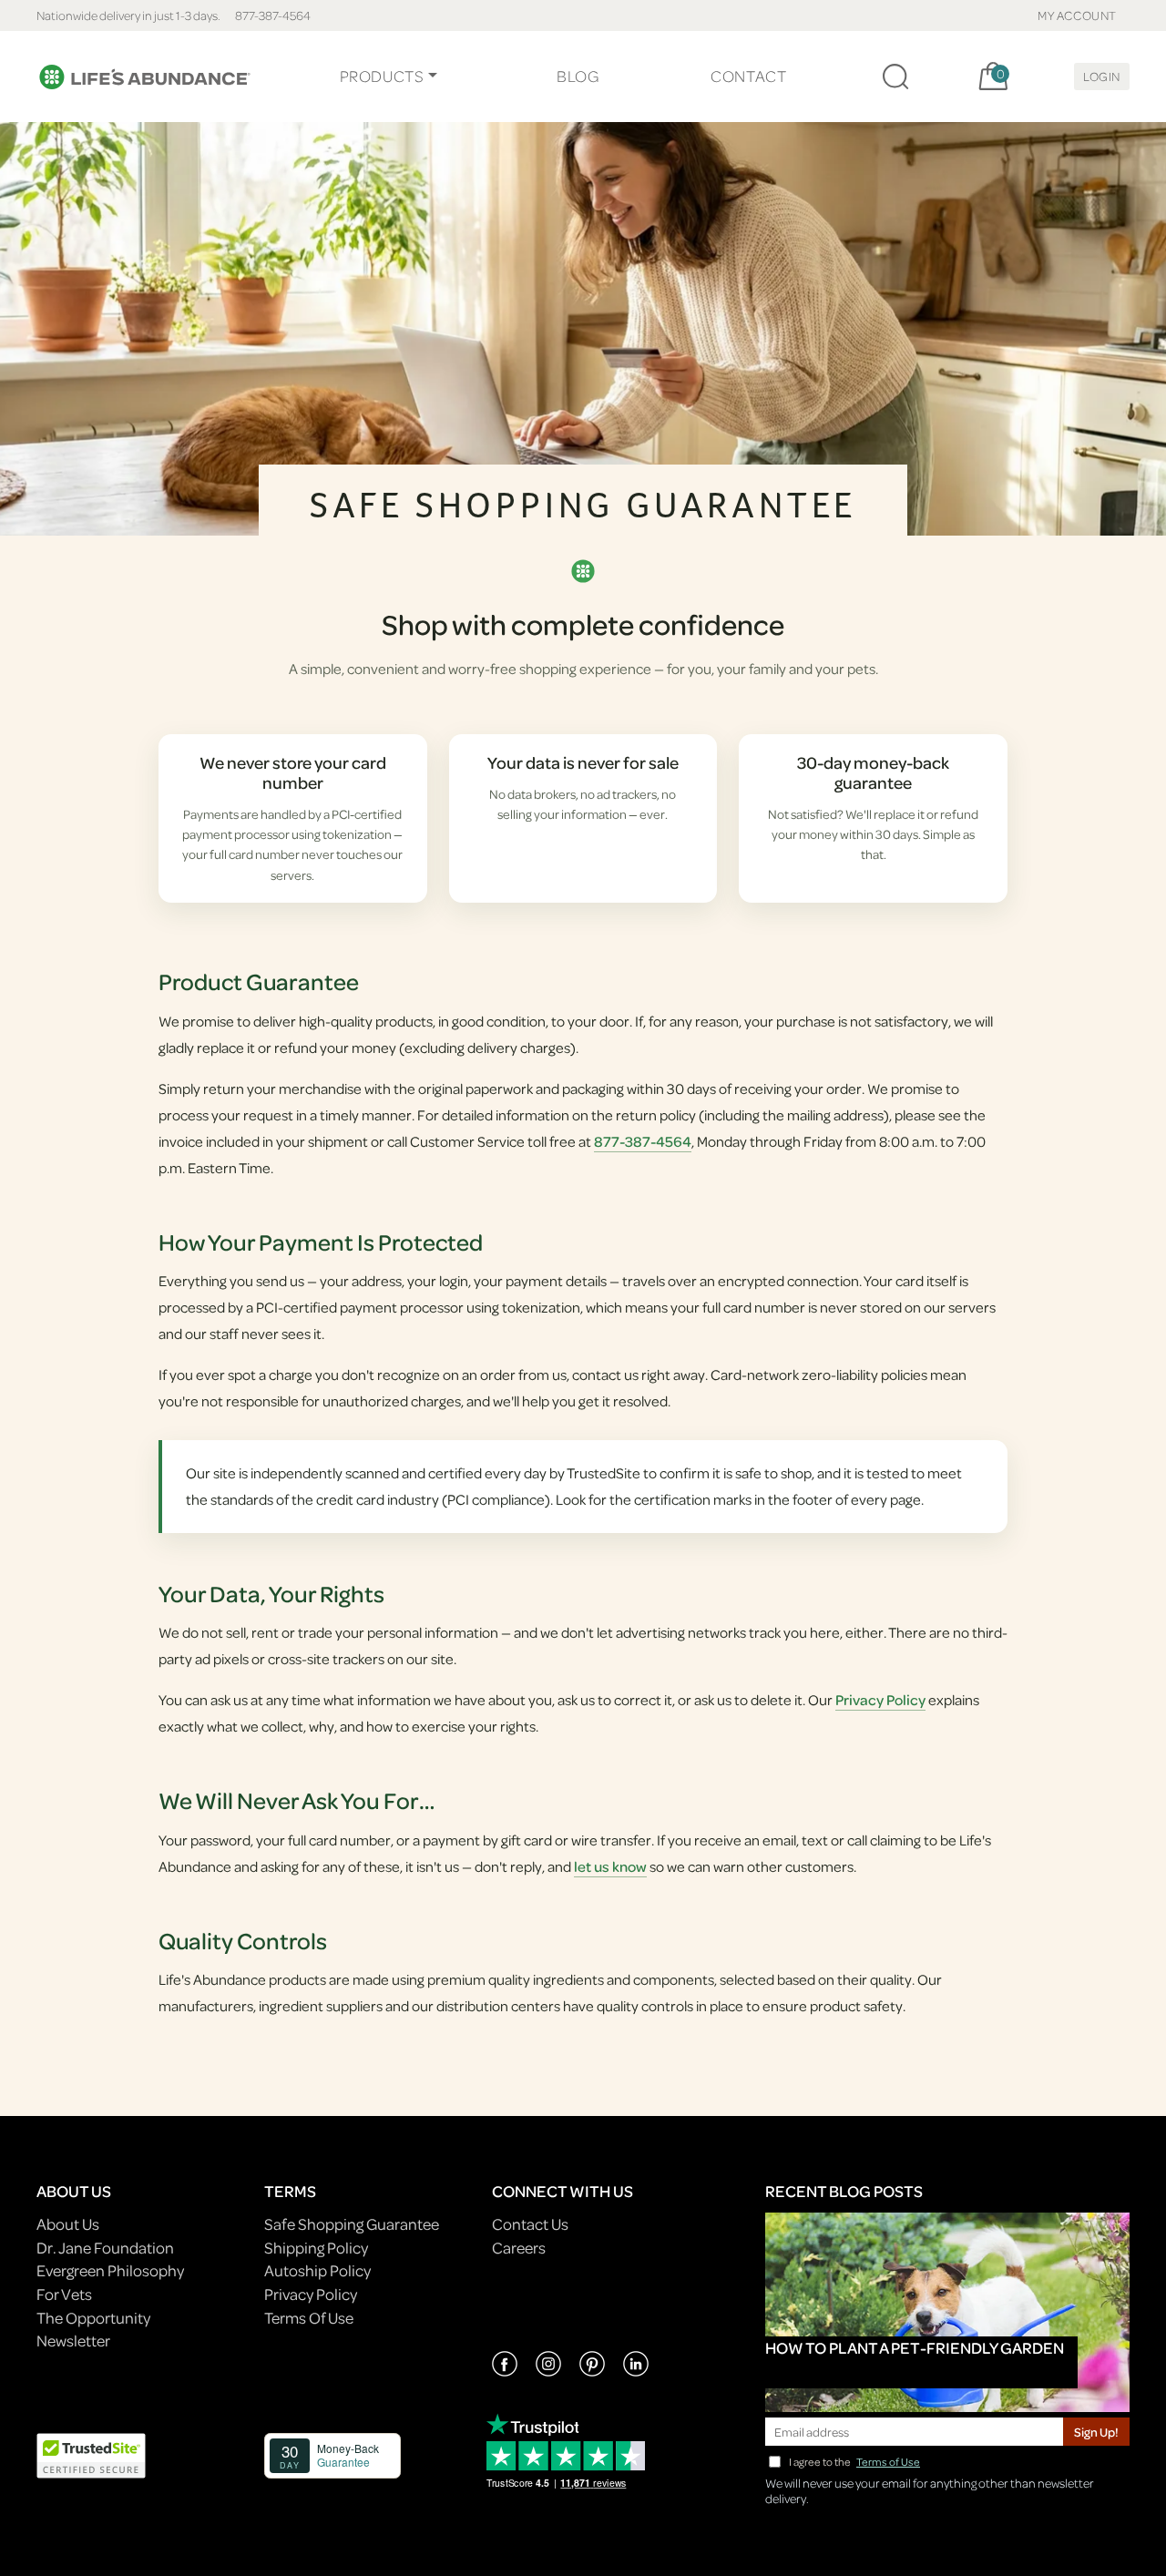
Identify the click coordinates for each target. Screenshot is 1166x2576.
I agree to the (854, 2462)
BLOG (578, 76)
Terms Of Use (309, 2318)
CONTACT (748, 76)
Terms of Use (888, 2462)
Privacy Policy (880, 1700)
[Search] (895, 77)
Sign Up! (1096, 2432)
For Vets (64, 2294)
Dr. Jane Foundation (105, 2248)
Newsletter (73, 2341)
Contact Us (530, 2224)
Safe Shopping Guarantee (352, 2224)
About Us (68, 2224)
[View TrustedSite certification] (91, 2454)
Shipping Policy (316, 2248)
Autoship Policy (317, 2270)
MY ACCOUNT (1077, 15)
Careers (519, 2248)
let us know (610, 1866)
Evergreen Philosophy (110, 2270)
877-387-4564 (273, 15)
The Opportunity (93, 2318)
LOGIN (1102, 76)
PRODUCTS (382, 76)
